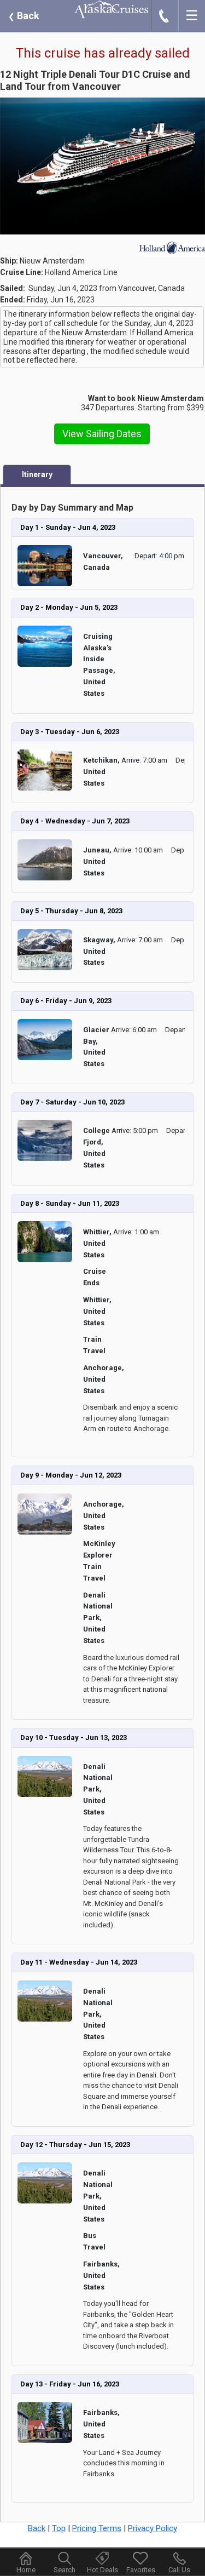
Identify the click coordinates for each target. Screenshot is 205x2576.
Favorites (141, 2570)
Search (65, 2570)
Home (26, 2570)
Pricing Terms (97, 2528)
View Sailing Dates (102, 434)
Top (59, 2528)
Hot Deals (102, 2570)
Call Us (179, 2570)
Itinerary (37, 474)
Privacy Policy (153, 2528)
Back (24, 16)
